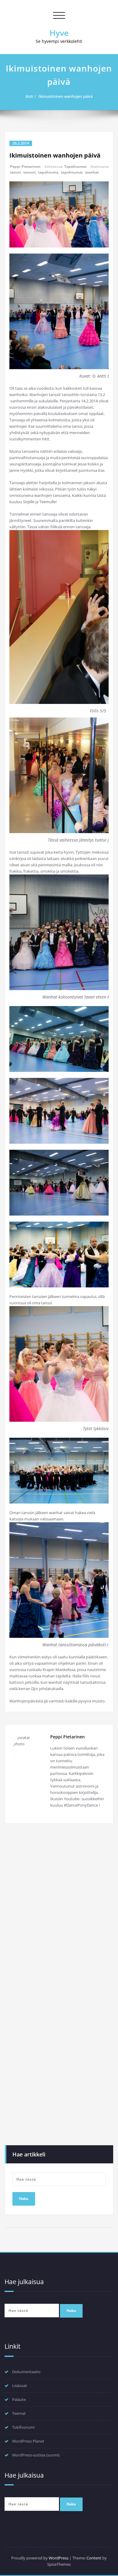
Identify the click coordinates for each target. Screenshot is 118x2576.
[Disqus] (59, 1911)
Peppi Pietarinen (25, 166)
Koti (29, 96)
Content (94, 2558)
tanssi (15, 172)
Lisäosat (20, 2386)
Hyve (59, 33)
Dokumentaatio (26, 2372)
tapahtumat (72, 172)
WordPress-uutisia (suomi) (36, 2455)
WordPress (59, 2558)
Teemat (19, 2413)
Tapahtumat (75, 166)
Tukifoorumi (23, 2427)
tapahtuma (48, 172)
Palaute (19, 2399)
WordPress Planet (28, 2441)
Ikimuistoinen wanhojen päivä (66, 96)
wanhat (92, 172)
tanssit (29, 172)
